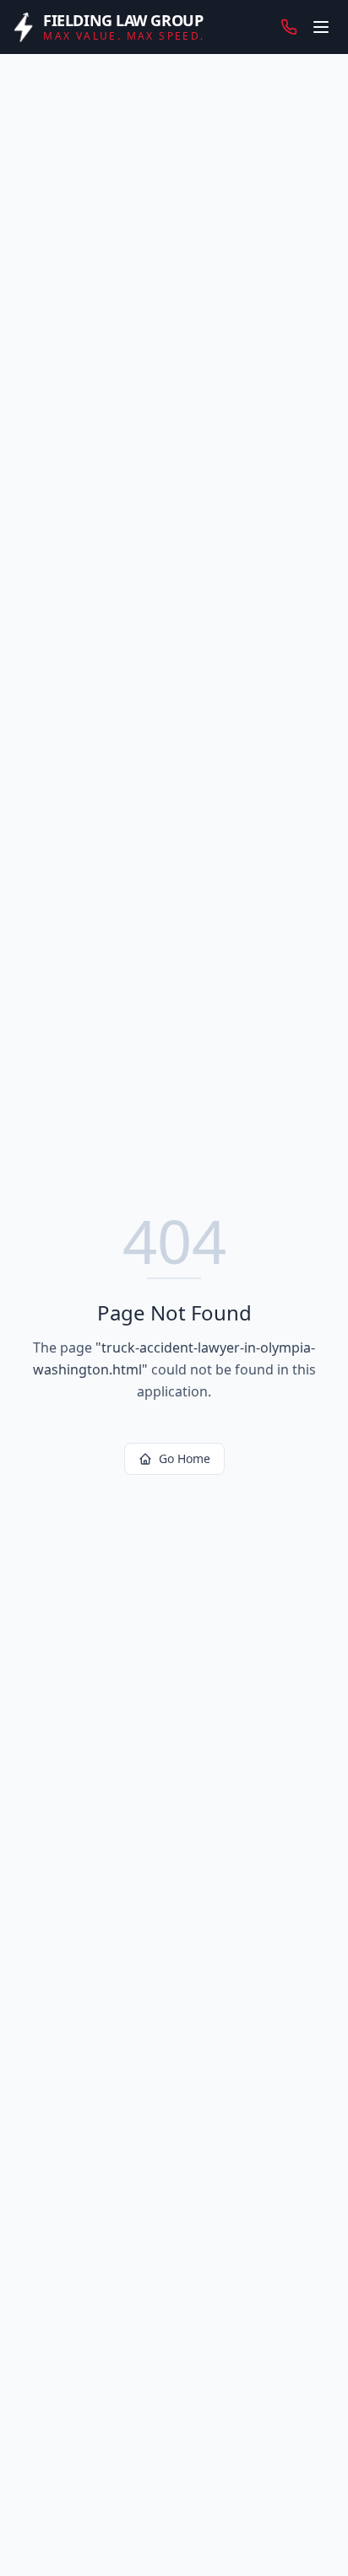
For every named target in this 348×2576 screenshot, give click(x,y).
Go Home (185, 1458)
